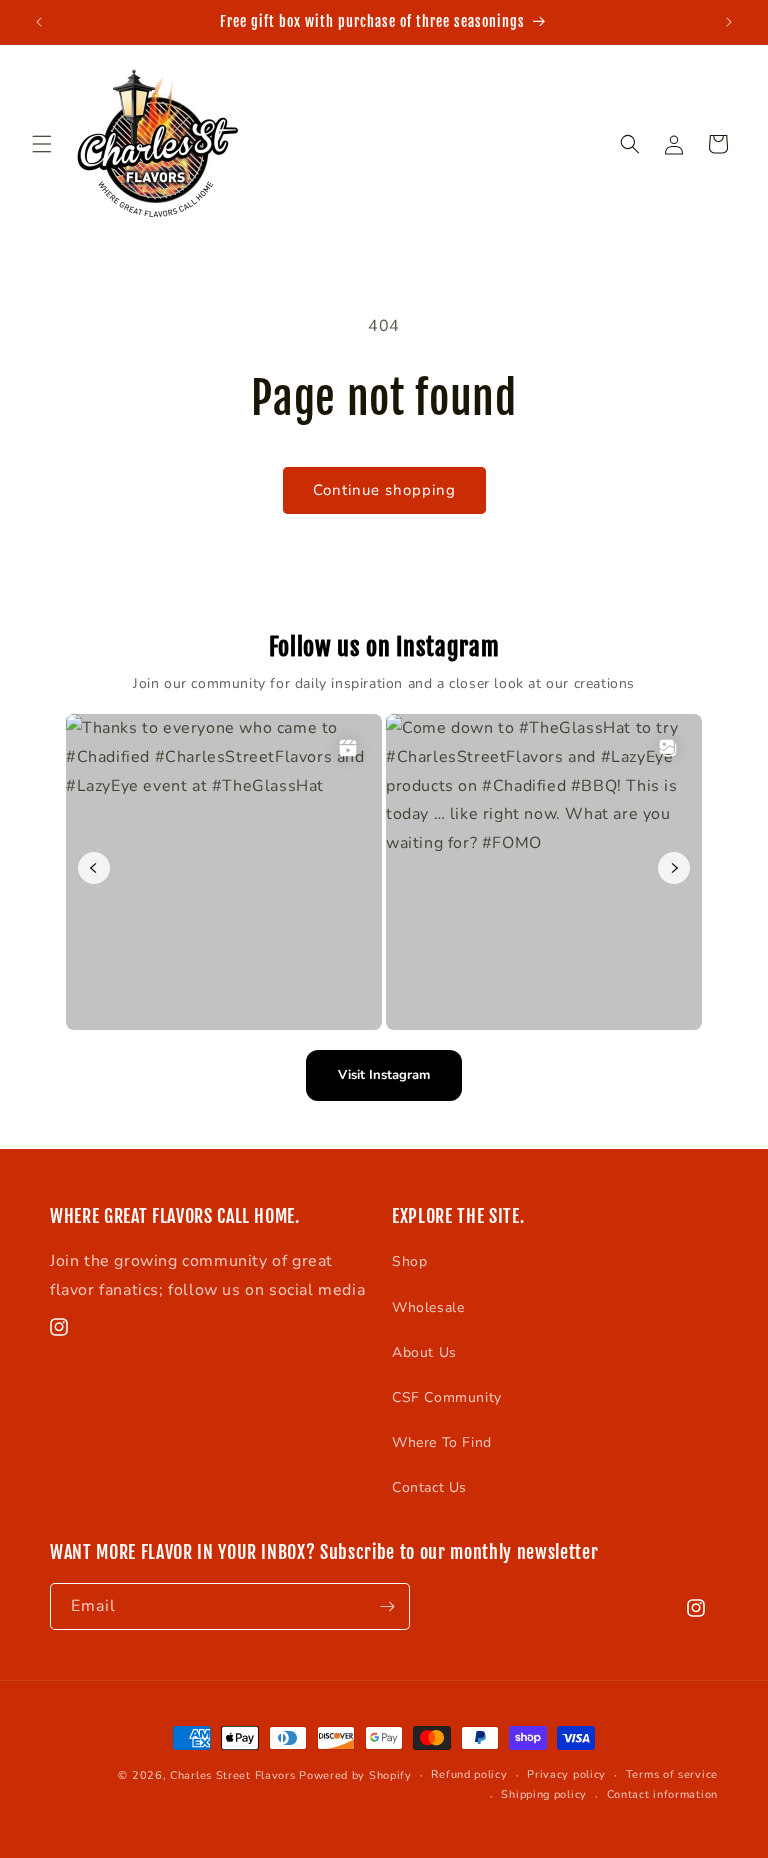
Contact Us (429, 1487)
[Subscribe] (387, 1606)
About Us (424, 1352)
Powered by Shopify (355, 1775)
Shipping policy (544, 1794)
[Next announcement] (729, 22)
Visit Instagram (384, 1075)
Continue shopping (384, 490)
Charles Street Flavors (234, 1775)
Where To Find (442, 1442)
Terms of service (672, 1774)
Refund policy (469, 1774)
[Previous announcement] (39, 22)
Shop (409, 1261)
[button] (42, 144)
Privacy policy (566, 1774)
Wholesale (428, 1307)
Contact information (662, 1794)
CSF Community (447, 1397)
